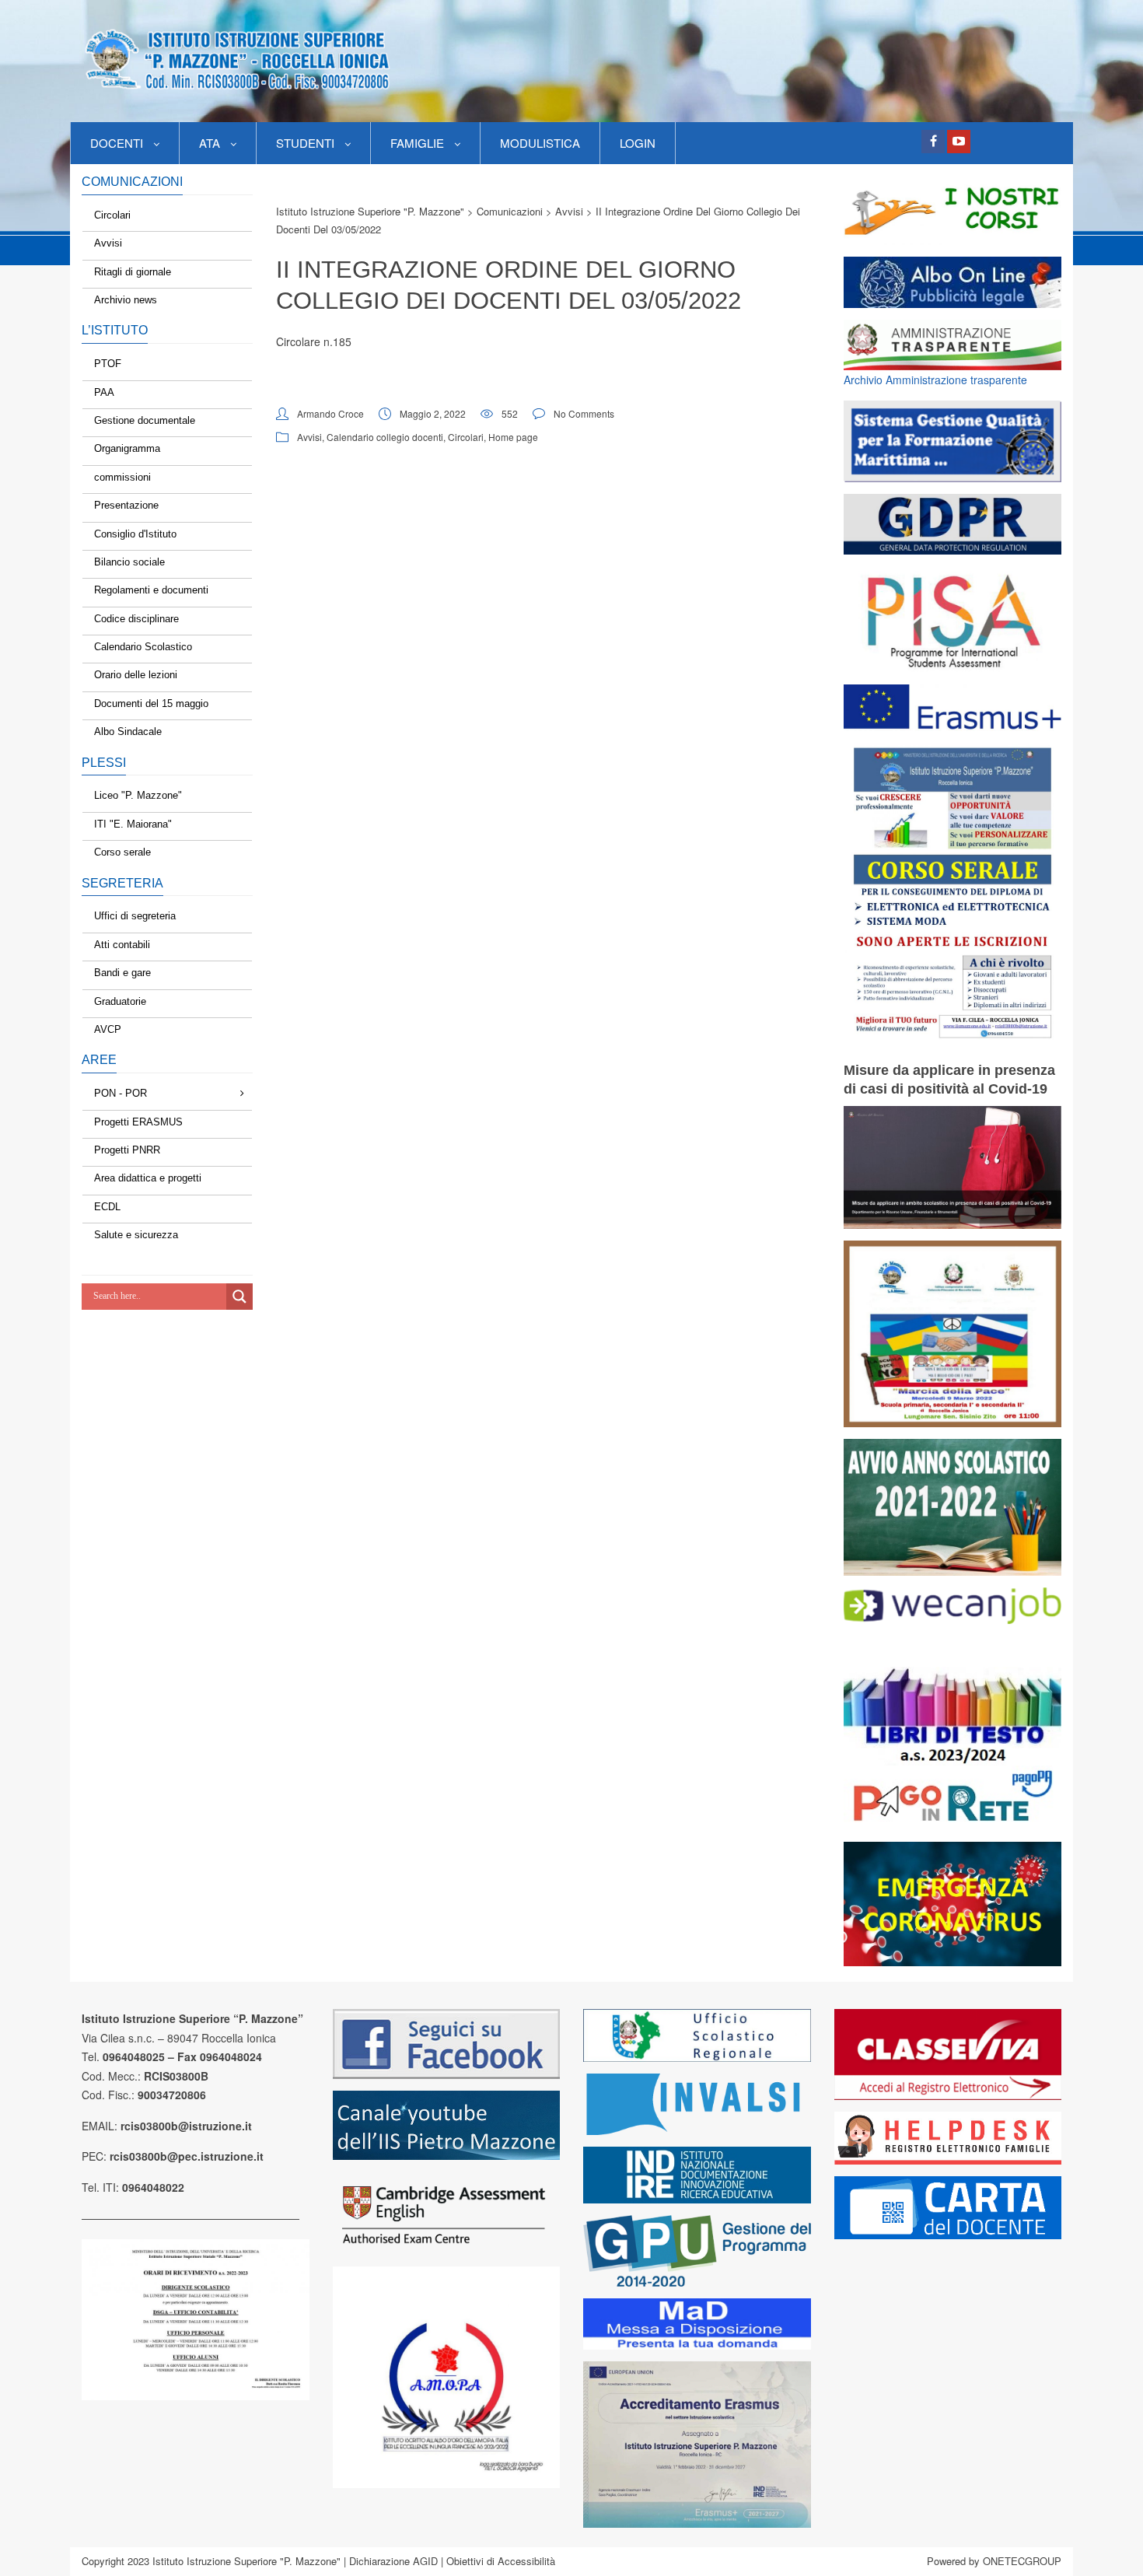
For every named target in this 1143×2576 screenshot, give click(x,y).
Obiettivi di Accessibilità (501, 2561)
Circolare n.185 (314, 341)
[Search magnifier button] (239, 1297)
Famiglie (417, 143)
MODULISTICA (540, 143)
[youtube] (959, 142)
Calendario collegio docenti (385, 437)
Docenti (117, 143)
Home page (513, 437)
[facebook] (933, 142)
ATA (210, 143)
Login (638, 143)
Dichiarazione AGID (393, 2561)
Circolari (466, 437)
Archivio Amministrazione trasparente (935, 380)
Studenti (305, 143)
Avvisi (309, 437)
